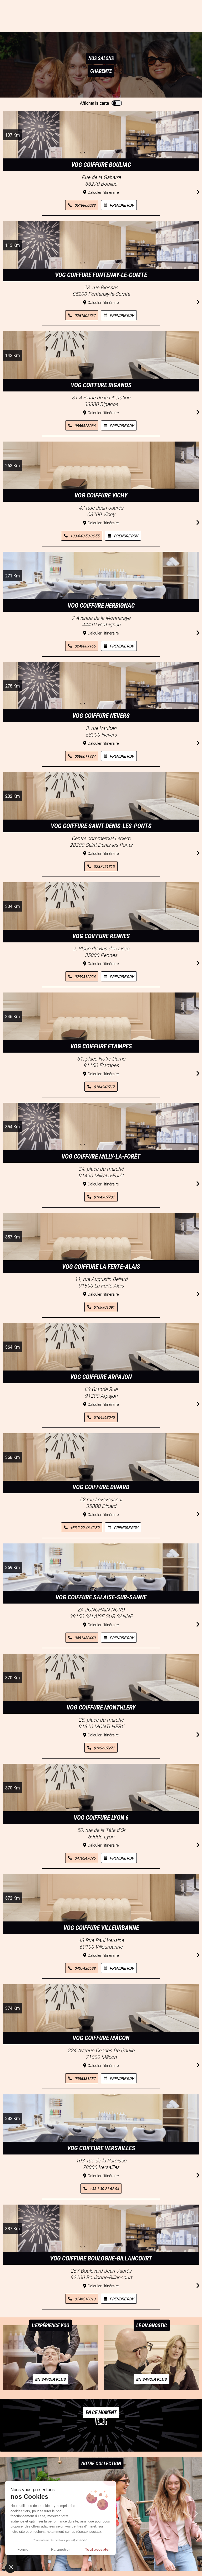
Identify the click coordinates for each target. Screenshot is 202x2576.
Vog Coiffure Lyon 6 (101, 1818)
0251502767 (85, 315)
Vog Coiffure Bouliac (101, 165)
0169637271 (104, 1748)
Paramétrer (60, 2549)
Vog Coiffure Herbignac (101, 606)
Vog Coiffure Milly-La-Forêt (101, 1156)
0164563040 (104, 1417)
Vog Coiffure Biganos (101, 385)
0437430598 (85, 1968)
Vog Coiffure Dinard (101, 1487)
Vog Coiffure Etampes (101, 1046)
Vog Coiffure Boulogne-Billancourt (101, 2258)
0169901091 (104, 1307)
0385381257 (85, 2078)
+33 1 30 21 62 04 (104, 2189)
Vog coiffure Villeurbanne (101, 1928)
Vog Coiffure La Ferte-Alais (101, 1267)
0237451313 (104, 866)
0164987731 (104, 1197)
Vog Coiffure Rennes (101, 936)
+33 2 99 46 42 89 (85, 1527)
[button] (196, 2514)
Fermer (24, 2549)
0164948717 (104, 1087)
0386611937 (85, 756)
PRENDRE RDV (122, 205)
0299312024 (85, 977)
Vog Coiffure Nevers (101, 716)
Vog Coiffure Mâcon (101, 2038)
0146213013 (85, 2299)
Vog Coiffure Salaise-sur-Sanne (101, 1597)
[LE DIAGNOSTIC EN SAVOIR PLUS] (151, 2388)
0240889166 (85, 646)
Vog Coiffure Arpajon (101, 1377)
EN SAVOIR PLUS (50, 2379)
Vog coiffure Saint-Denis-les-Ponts (101, 826)
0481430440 (85, 1638)
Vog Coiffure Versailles (101, 2148)
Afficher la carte (94, 103)
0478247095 (85, 1858)
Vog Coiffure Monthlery (101, 1707)
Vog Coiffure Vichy (101, 495)
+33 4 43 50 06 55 (85, 536)
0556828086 (85, 426)
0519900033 (85, 205)
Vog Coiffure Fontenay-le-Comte (101, 275)
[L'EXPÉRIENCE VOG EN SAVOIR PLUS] (50, 2388)
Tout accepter (97, 2549)
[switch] (117, 103)
